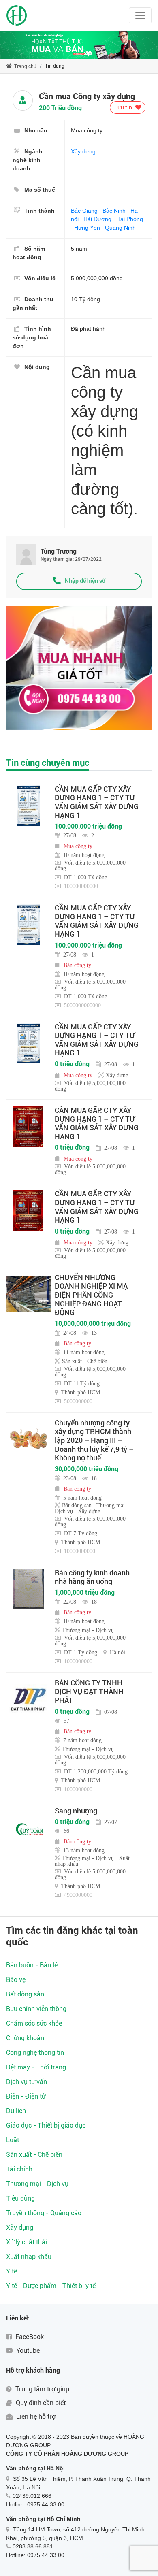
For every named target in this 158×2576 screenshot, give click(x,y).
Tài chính (19, 2169)
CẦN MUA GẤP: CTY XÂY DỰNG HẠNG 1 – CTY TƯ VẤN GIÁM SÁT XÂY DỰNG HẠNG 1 (97, 1123)
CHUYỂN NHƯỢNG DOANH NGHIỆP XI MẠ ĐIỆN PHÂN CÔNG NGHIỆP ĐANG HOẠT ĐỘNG (91, 1295)
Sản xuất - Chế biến (34, 2155)
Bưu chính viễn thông (36, 2009)
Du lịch (16, 2111)
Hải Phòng (130, 219)
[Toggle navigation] (140, 15)
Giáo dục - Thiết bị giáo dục (46, 2125)
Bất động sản (25, 1994)
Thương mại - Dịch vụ (37, 2184)
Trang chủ (25, 66)
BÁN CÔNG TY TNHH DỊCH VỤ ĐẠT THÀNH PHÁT (89, 1692)
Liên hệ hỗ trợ (35, 2417)
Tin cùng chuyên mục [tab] (48, 763)
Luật (13, 2140)
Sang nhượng (76, 1811)
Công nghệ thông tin (35, 2053)
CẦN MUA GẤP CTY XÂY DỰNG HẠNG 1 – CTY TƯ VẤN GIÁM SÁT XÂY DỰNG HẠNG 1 (97, 802)
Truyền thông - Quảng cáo (44, 2213)
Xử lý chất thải (27, 2242)
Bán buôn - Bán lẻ (32, 1965)
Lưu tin (124, 107)
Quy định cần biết (40, 2403)
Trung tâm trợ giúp (42, 2389)
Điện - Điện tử (26, 2096)
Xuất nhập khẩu (29, 2257)
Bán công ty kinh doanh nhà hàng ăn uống (92, 1577)
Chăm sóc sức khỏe (34, 2023)
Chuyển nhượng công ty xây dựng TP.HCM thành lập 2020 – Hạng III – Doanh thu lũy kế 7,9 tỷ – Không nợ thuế (94, 1440)
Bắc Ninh (114, 211)
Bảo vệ (16, 1980)
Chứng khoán (25, 2038)
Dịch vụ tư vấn (27, 2082)
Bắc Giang (84, 211)
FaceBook (29, 2337)
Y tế (12, 2271)
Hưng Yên (87, 228)
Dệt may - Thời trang (36, 2067)
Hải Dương (97, 219)
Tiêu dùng (20, 2198)
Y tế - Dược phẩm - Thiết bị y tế (51, 2286)
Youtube (27, 2351)
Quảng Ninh (120, 228)
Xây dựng (83, 151)
